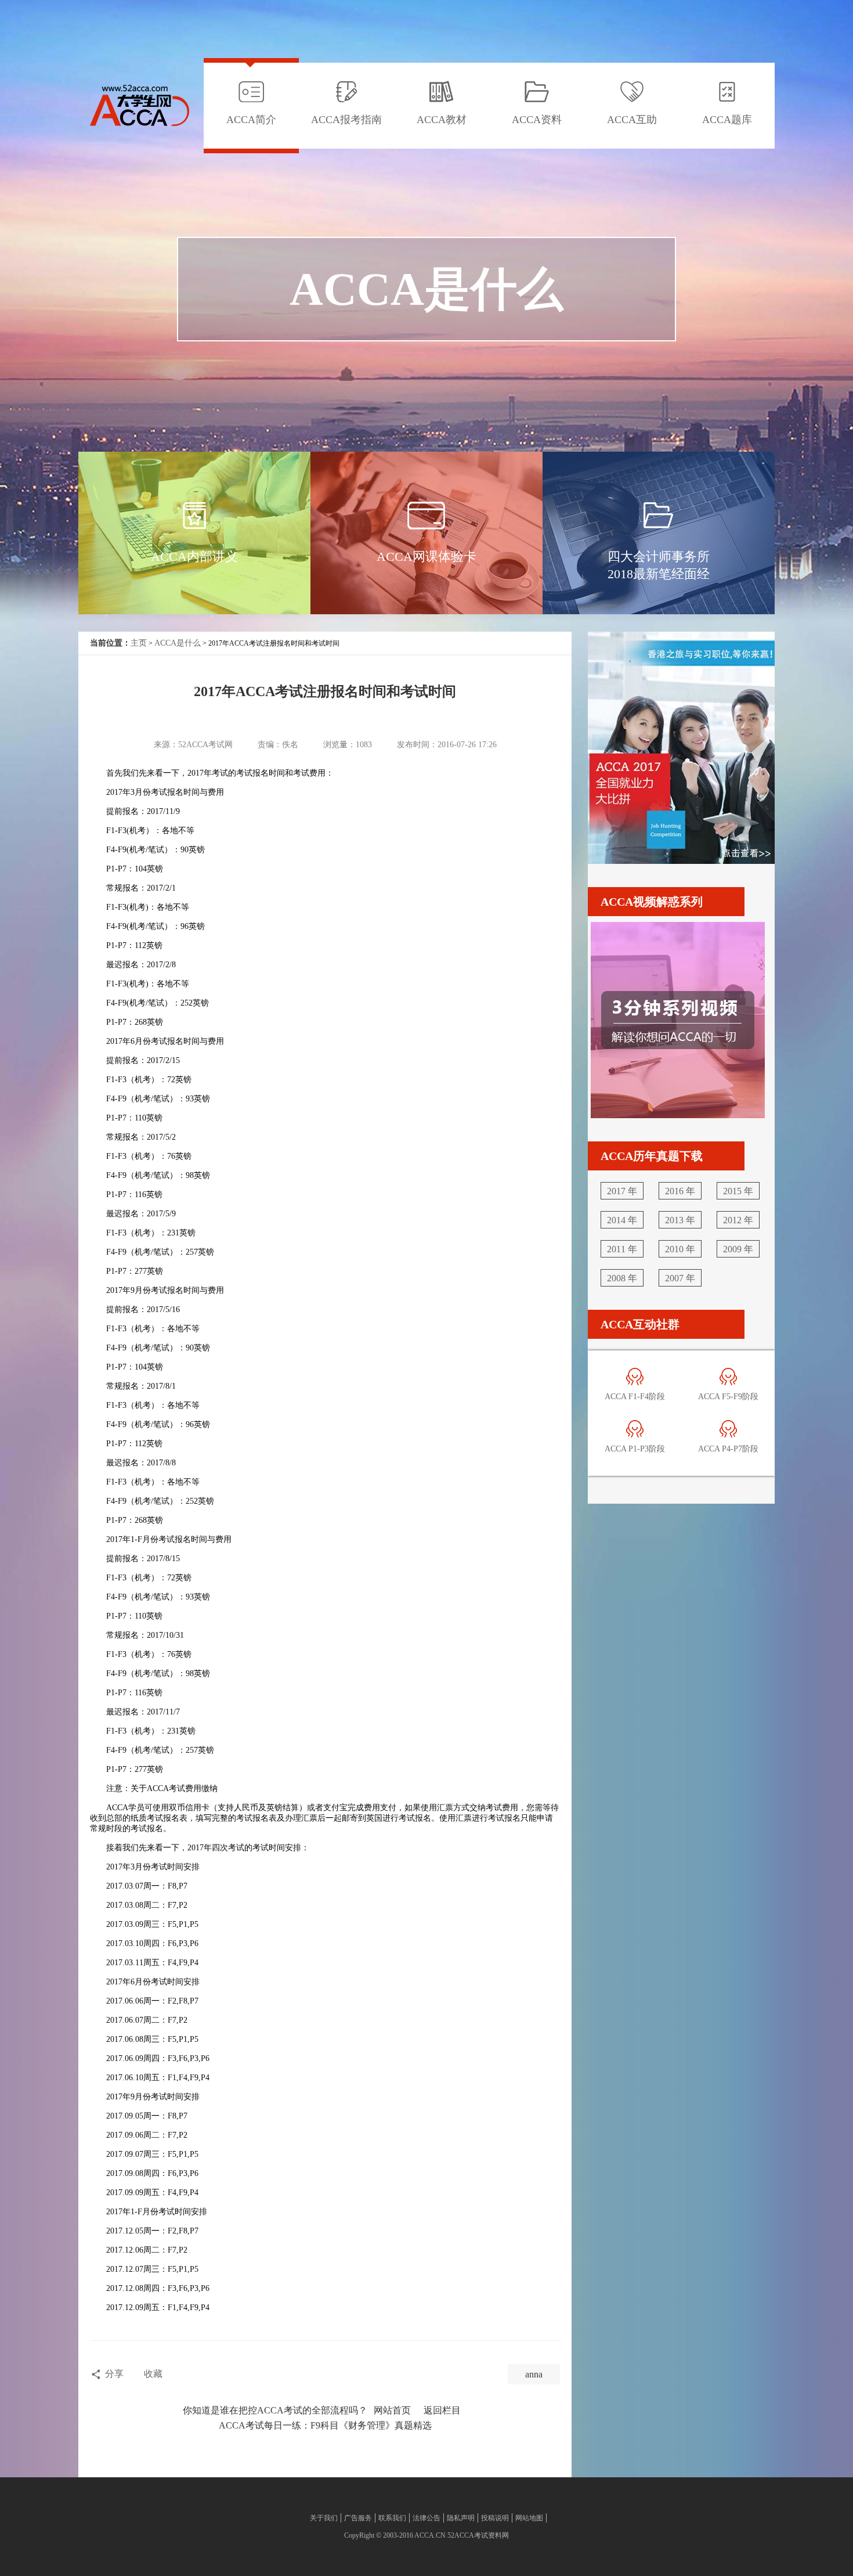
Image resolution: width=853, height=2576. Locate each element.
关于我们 (324, 2518)
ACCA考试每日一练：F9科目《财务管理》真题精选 (325, 2425)
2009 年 (738, 1249)
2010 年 (680, 1249)
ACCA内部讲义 (194, 556)
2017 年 (622, 1191)
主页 (139, 643)
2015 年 (738, 1191)
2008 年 (622, 1278)
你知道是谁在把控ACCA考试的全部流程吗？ (275, 2410)
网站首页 (392, 2410)
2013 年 (680, 1220)
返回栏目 (442, 2410)
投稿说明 (495, 2518)
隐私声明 (461, 2518)
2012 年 (738, 1220)
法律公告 (426, 2518)
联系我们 (392, 2518)
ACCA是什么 (178, 643)
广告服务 (358, 2518)
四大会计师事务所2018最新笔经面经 (659, 565)
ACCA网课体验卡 (426, 556)
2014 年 (622, 1220)
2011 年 (622, 1249)
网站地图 (529, 2518)
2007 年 (680, 1278)
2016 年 (680, 1191)
